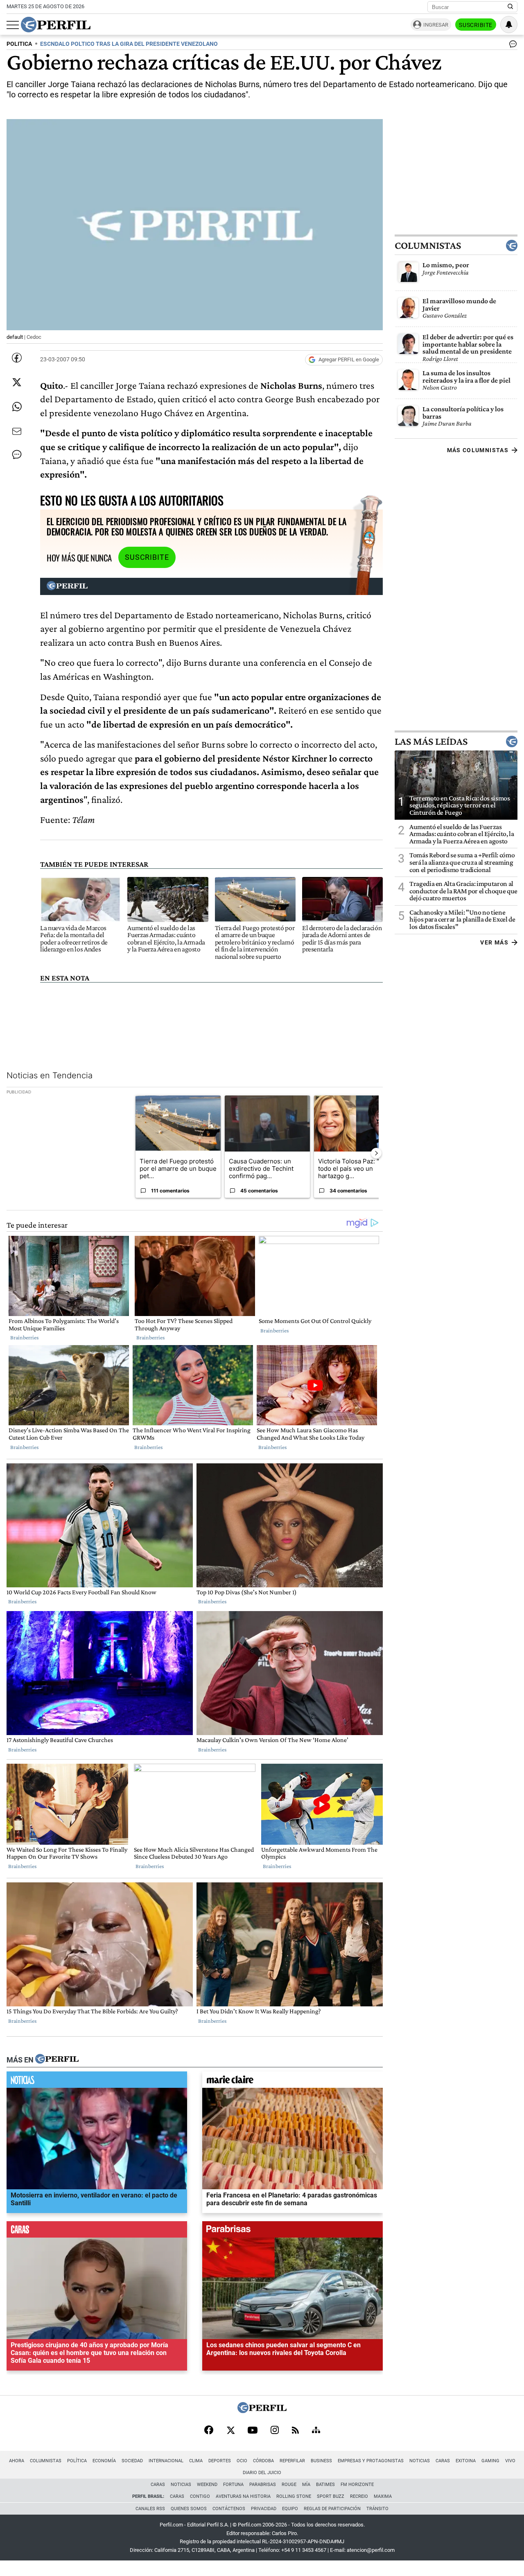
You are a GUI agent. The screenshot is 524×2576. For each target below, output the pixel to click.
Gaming (490, 2461)
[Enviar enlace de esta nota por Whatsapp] (17, 407)
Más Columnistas (478, 450)
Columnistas (428, 246)
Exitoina (466, 2461)
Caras (443, 2461)
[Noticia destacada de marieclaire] (292, 2082)
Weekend (207, 2485)
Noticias (420, 2461)
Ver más (494, 942)
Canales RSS (150, 2509)
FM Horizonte (357, 2485)
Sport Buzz (331, 2496)
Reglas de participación (332, 2509)
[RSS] (295, 2431)
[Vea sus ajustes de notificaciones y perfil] (509, 25)
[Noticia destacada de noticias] (97, 2082)
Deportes (220, 2461)
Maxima (383, 2496)
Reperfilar (292, 2461)
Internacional (166, 2461)
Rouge (289, 2485)
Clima (196, 2461)
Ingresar (436, 25)
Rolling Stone (294, 2496)
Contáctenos (229, 2509)
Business (321, 2461)
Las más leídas (431, 741)
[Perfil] (57, 2060)
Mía (306, 2485)
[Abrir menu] (13, 25)
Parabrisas (263, 2485)
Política (77, 2461)
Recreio (359, 2496)
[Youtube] (253, 2431)
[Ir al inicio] (56, 25)
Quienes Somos (189, 2509)
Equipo (290, 2509)
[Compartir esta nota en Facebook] (17, 358)
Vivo (510, 2461)
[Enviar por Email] (17, 431)
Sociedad (132, 2461)
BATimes (325, 2485)
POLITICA (19, 44)
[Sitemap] (316, 2431)
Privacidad (264, 2509)
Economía (104, 2461)
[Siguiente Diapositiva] (376, 1153)
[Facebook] (209, 2431)
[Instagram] (275, 2431)
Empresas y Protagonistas (371, 2461)
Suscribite (476, 25)
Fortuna (233, 2485)
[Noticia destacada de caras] (97, 2231)
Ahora (17, 2461)
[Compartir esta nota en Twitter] (17, 382)
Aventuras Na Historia (243, 2496)
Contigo (200, 2496)
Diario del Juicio (262, 2473)
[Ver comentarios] (511, 46)
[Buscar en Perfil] (510, 7)
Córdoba (263, 2461)
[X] (230, 2431)
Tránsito (377, 2509)
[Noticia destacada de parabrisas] (292, 2231)
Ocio (242, 2461)
